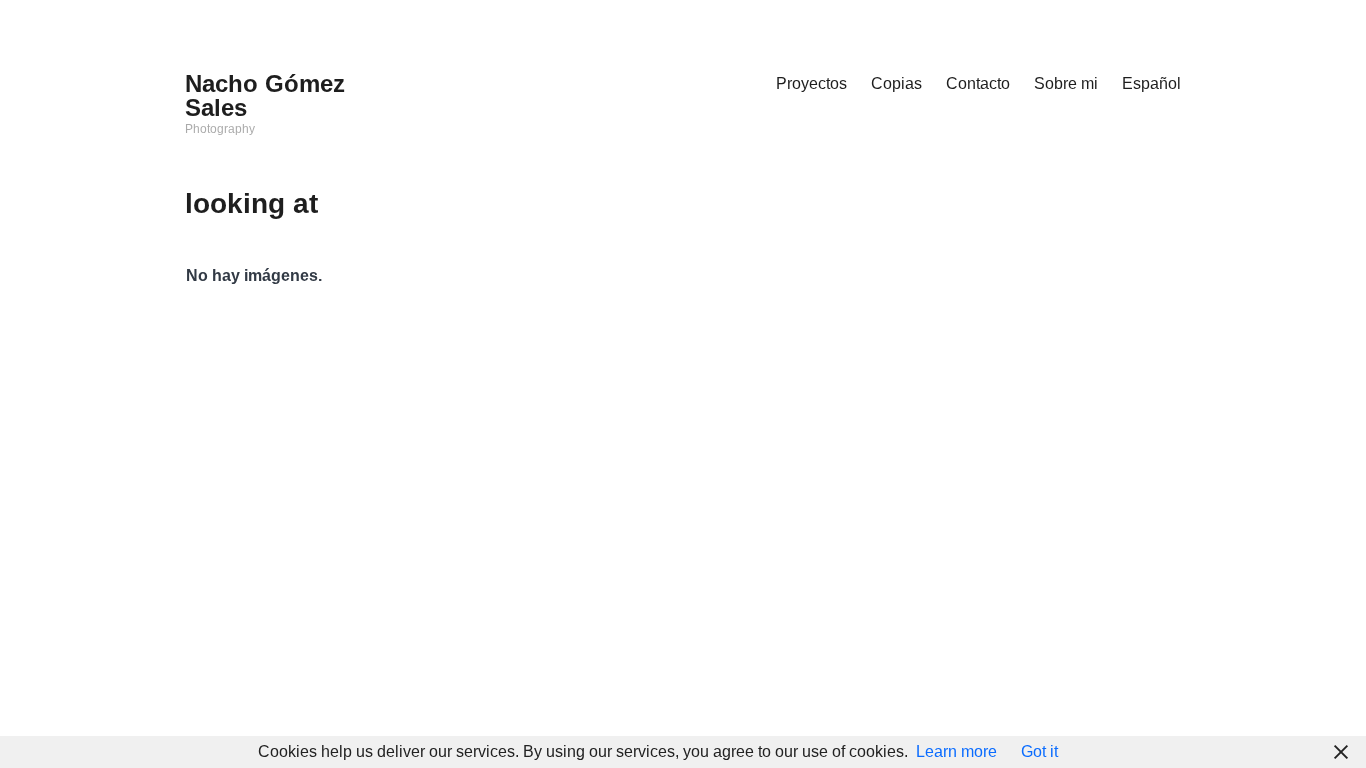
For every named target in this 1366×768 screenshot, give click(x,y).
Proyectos (811, 83)
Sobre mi (1066, 83)
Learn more (956, 751)
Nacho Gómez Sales (265, 95)
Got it (1039, 751)
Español (1151, 83)
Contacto (978, 83)
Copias (896, 83)
